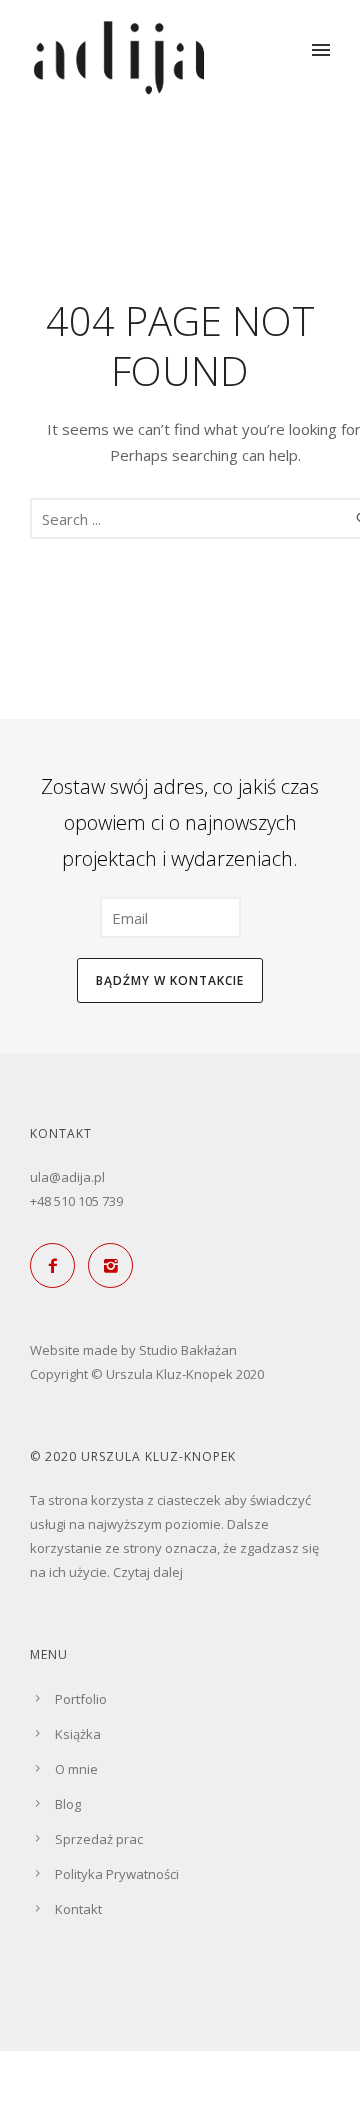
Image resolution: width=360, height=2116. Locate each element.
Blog (68, 1804)
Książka (78, 1734)
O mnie (76, 1769)
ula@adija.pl (67, 1177)
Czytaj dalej (148, 1572)
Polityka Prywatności (117, 1874)
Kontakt (78, 1909)
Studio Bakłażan (188, 1350)
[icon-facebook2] (57, 1265)
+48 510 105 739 (76, 1201)
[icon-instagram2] (115, 1265)
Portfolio (81, 1699)
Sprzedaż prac (99, 1839)
